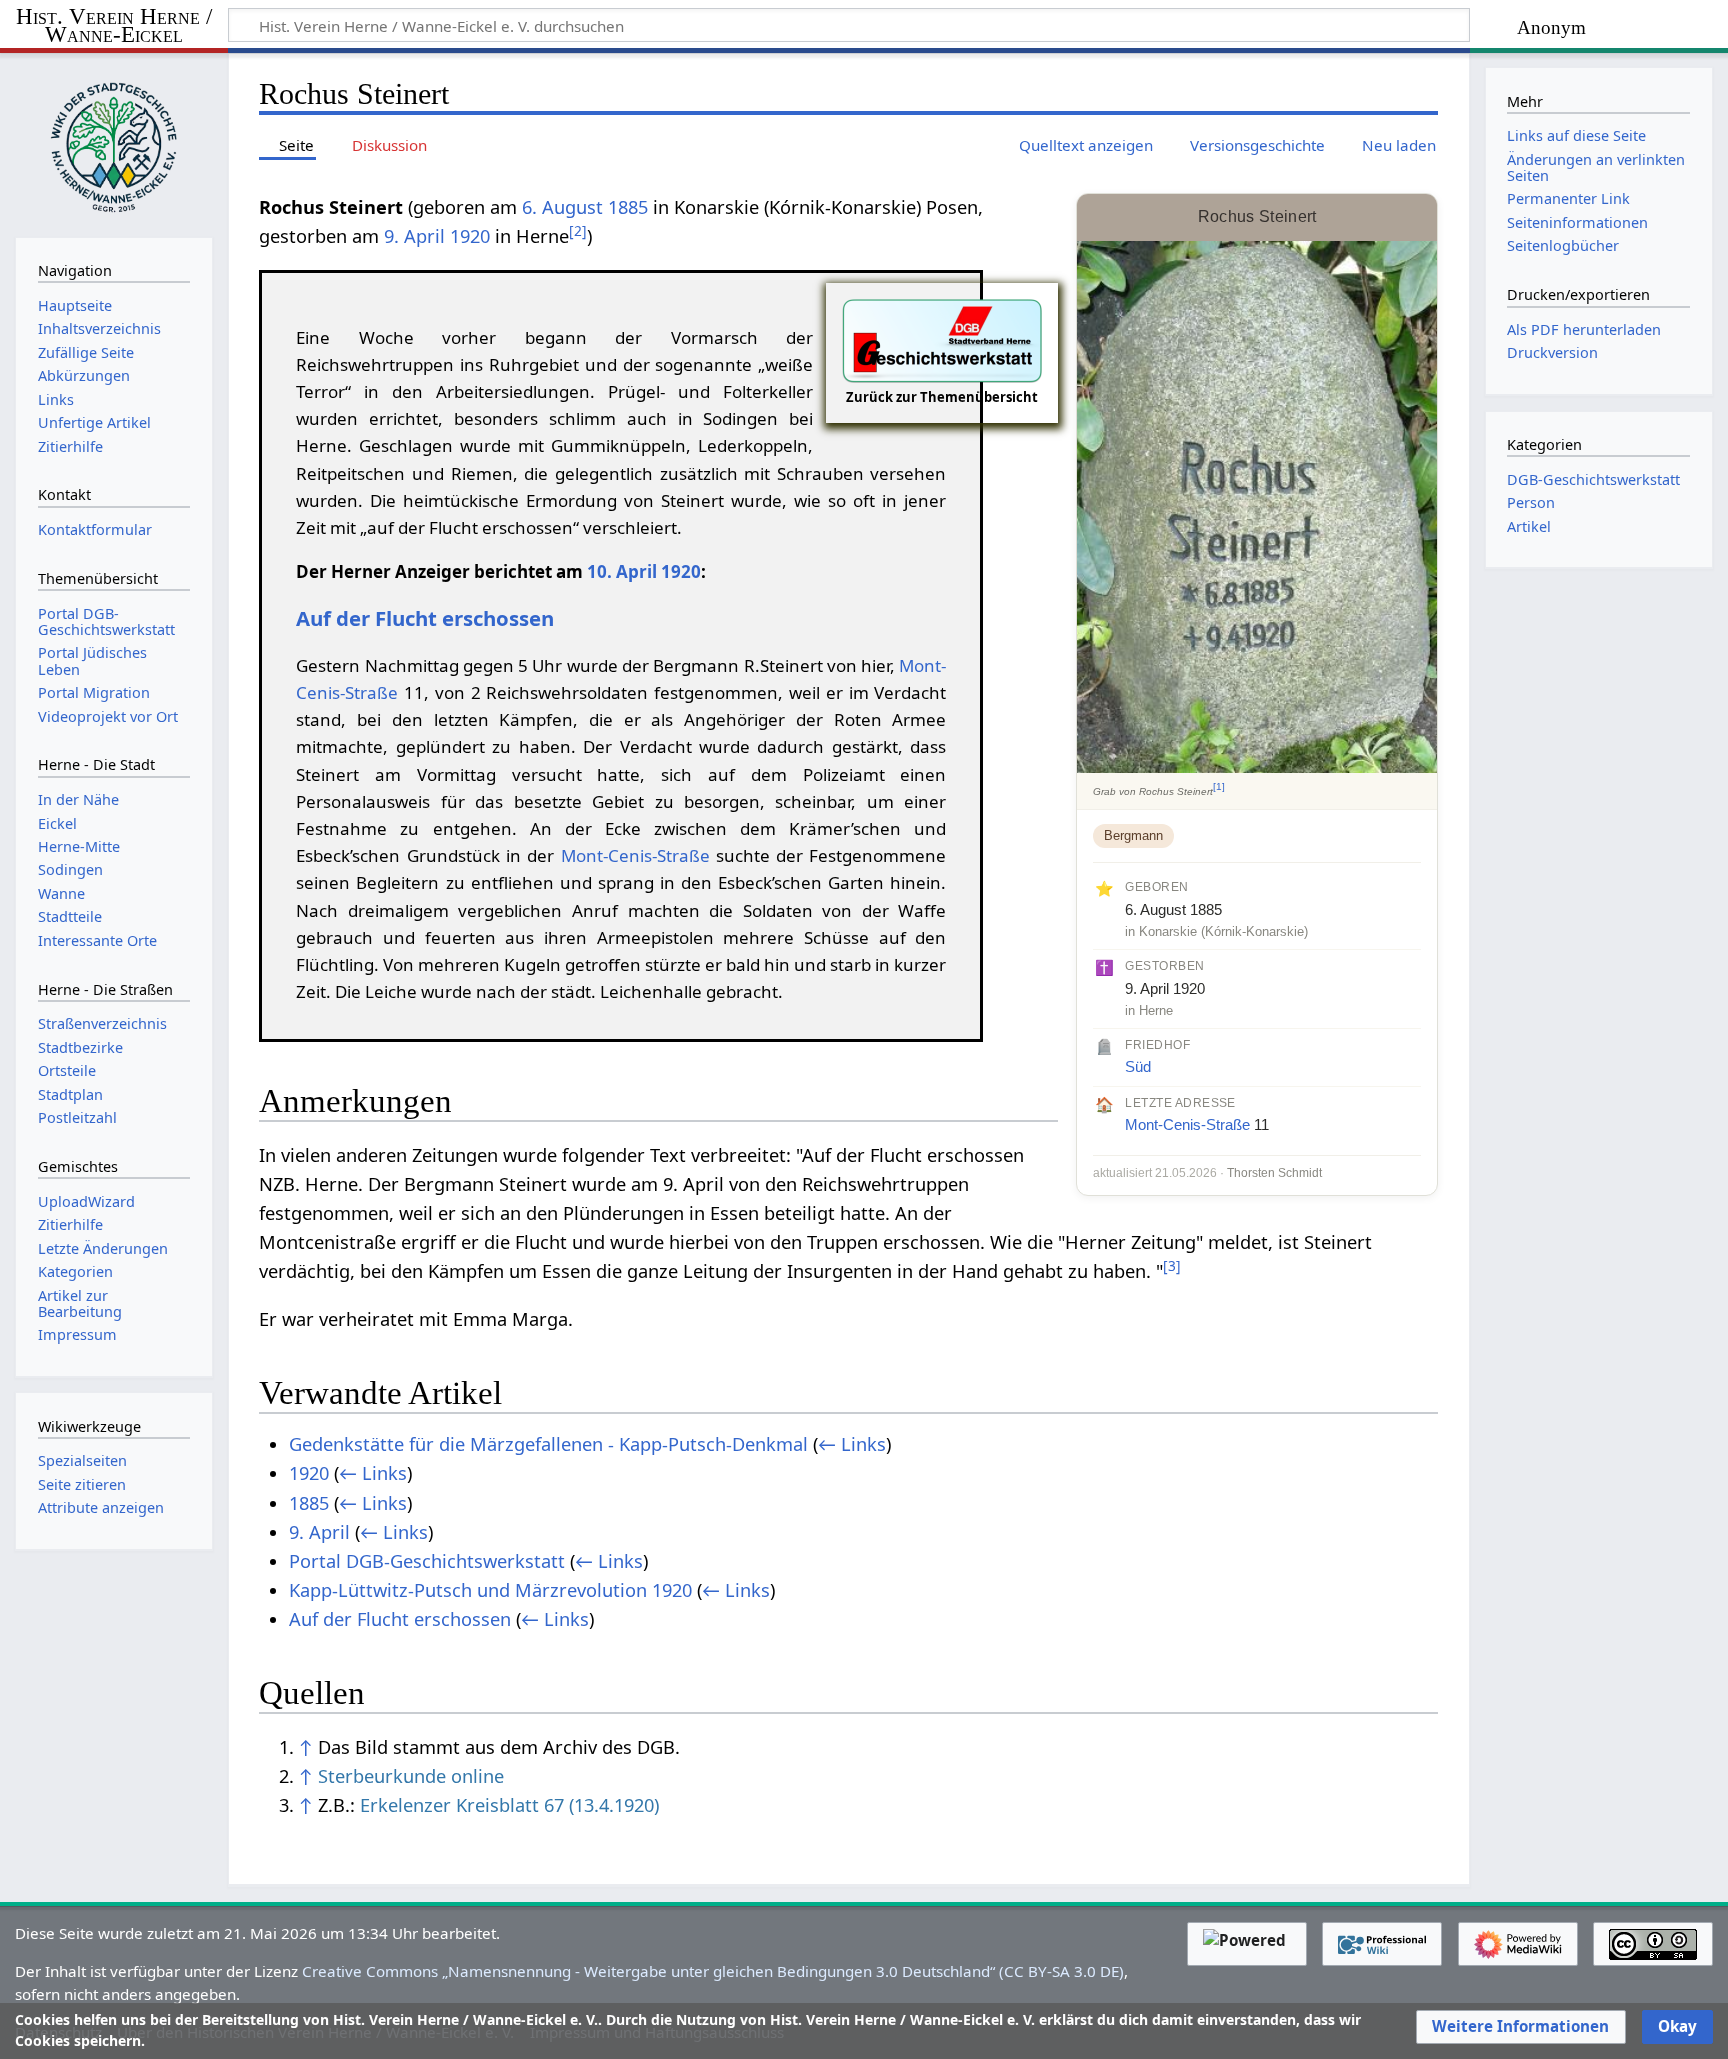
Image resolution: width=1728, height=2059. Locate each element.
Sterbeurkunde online (411, 1776)
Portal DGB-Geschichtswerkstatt (427, 1561)
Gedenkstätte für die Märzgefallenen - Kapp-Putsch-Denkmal (548, 1444)
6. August (562, 207)
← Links (852, 1444)
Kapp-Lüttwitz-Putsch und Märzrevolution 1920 (490, 1590)
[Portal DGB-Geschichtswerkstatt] (942, 339)
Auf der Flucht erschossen (425, 618)
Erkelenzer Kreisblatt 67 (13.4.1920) (509, 1805)
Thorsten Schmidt (1274, 1173)
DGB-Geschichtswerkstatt (1593, 479)
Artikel (1529, 526)
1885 (628, 207)
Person (1531, 502)
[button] (1520, 2027)
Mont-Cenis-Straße (1187, 1124)
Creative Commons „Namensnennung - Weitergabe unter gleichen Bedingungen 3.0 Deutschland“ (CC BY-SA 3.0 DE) (713, 1971)
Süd (1138, 1066)
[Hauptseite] (114, 143)
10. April (622, 571)
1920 (470, 236)
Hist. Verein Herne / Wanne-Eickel (114, 26)
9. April (414, 236)
